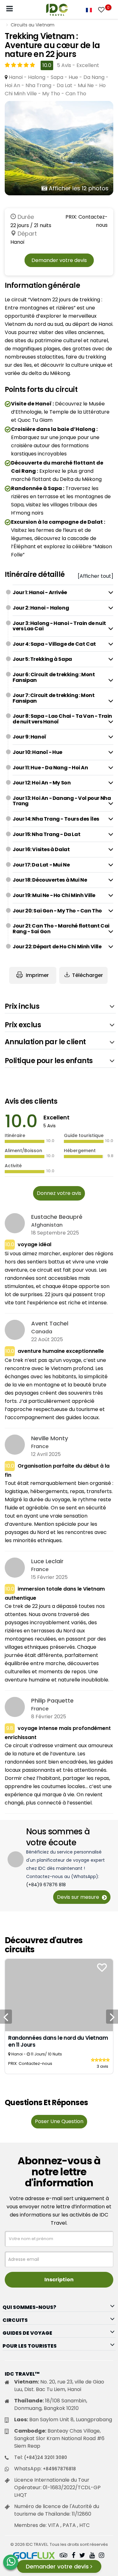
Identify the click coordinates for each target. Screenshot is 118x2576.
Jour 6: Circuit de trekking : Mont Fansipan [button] (54, 677)
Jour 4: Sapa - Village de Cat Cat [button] (54, 644)
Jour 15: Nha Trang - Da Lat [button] (46, 834)
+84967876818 (59, 2469)
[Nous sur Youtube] (92, 2556)
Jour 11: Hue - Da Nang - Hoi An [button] (50, 768)
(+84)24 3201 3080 (45, 2457)
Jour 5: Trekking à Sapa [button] (42, 659)
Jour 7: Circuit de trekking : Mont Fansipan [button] (53, 698)
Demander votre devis (59, 260)
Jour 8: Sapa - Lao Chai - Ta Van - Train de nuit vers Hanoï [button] (62, 719)
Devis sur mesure (79, 1897)
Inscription (59, 2280)
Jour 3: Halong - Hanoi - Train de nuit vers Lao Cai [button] (59, 626)
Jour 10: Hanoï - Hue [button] (37, 752)
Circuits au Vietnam (33, 25)
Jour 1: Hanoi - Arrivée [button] (40, 592)
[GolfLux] (34, 2556)
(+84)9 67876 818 (46, 1885)
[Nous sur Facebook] (73, 2556)
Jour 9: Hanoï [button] (29, 737)
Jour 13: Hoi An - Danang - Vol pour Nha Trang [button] (62, 801)
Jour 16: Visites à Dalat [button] (41, 849)
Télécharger (87, 975)
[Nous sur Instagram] (101, 2556)
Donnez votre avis (59, 1193)
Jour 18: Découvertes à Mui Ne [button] (50, 880)
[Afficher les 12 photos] (59, 148)
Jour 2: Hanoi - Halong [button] (41, 608)
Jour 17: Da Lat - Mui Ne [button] (41, 865)
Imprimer (37, 975)
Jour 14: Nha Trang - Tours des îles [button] (56, 819)
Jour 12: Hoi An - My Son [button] (42, 783)
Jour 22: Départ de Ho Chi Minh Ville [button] (57, 947)
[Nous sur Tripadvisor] (64, 2556)
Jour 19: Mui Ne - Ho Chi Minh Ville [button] (54, 895)
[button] (60, 1006)
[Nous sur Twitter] (82, 2556)
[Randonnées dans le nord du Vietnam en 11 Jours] (59, 1995)
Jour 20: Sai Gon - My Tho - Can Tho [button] (57, 911)
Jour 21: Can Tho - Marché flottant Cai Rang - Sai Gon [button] (61, 929)
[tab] (63, 593)
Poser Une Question (59, 2121)
